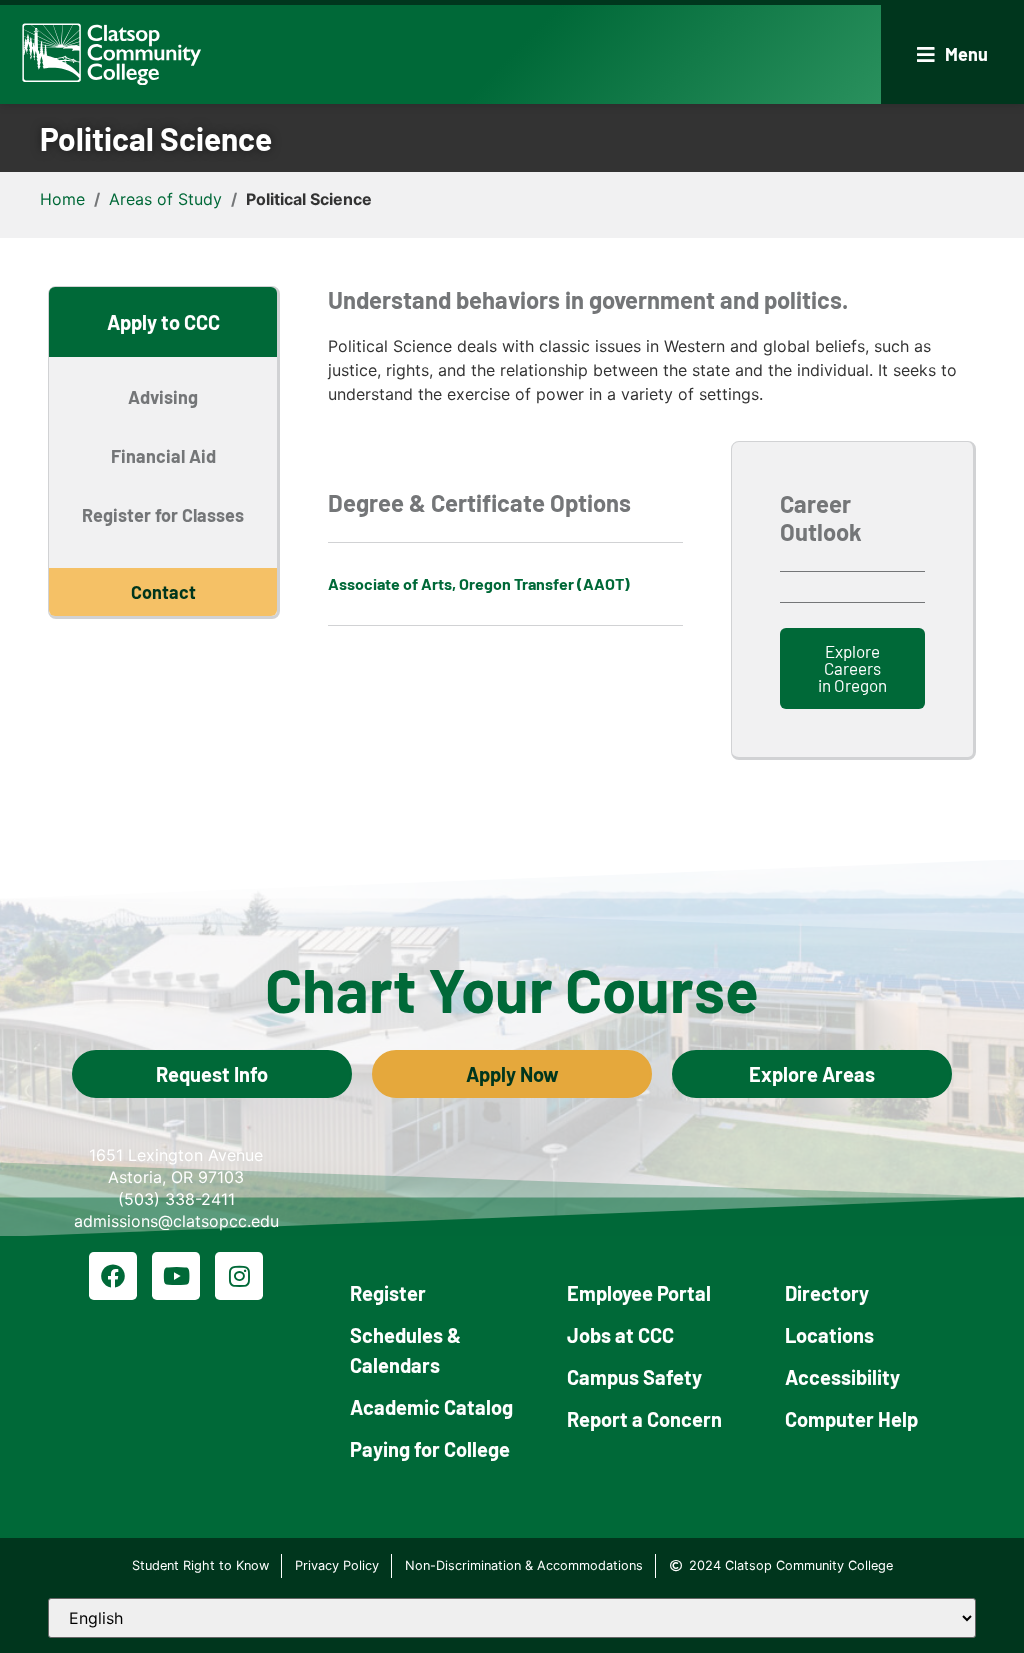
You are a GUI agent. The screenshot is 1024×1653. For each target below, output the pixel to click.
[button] (952, 54)
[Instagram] (239, 1276)
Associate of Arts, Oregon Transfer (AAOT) (479, 583)
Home (62, 199)
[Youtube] (176, 1276)
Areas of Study (165, 199)
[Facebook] (113, 1276)
